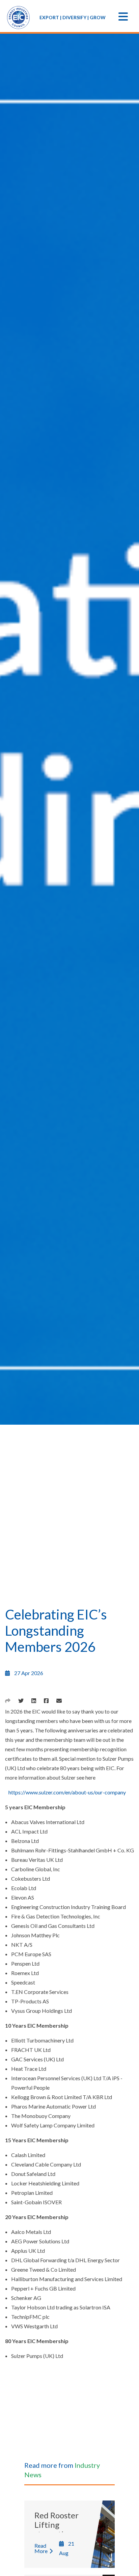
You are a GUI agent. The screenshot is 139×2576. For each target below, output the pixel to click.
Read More (41, 2548)
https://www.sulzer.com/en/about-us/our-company (67, 1792)
